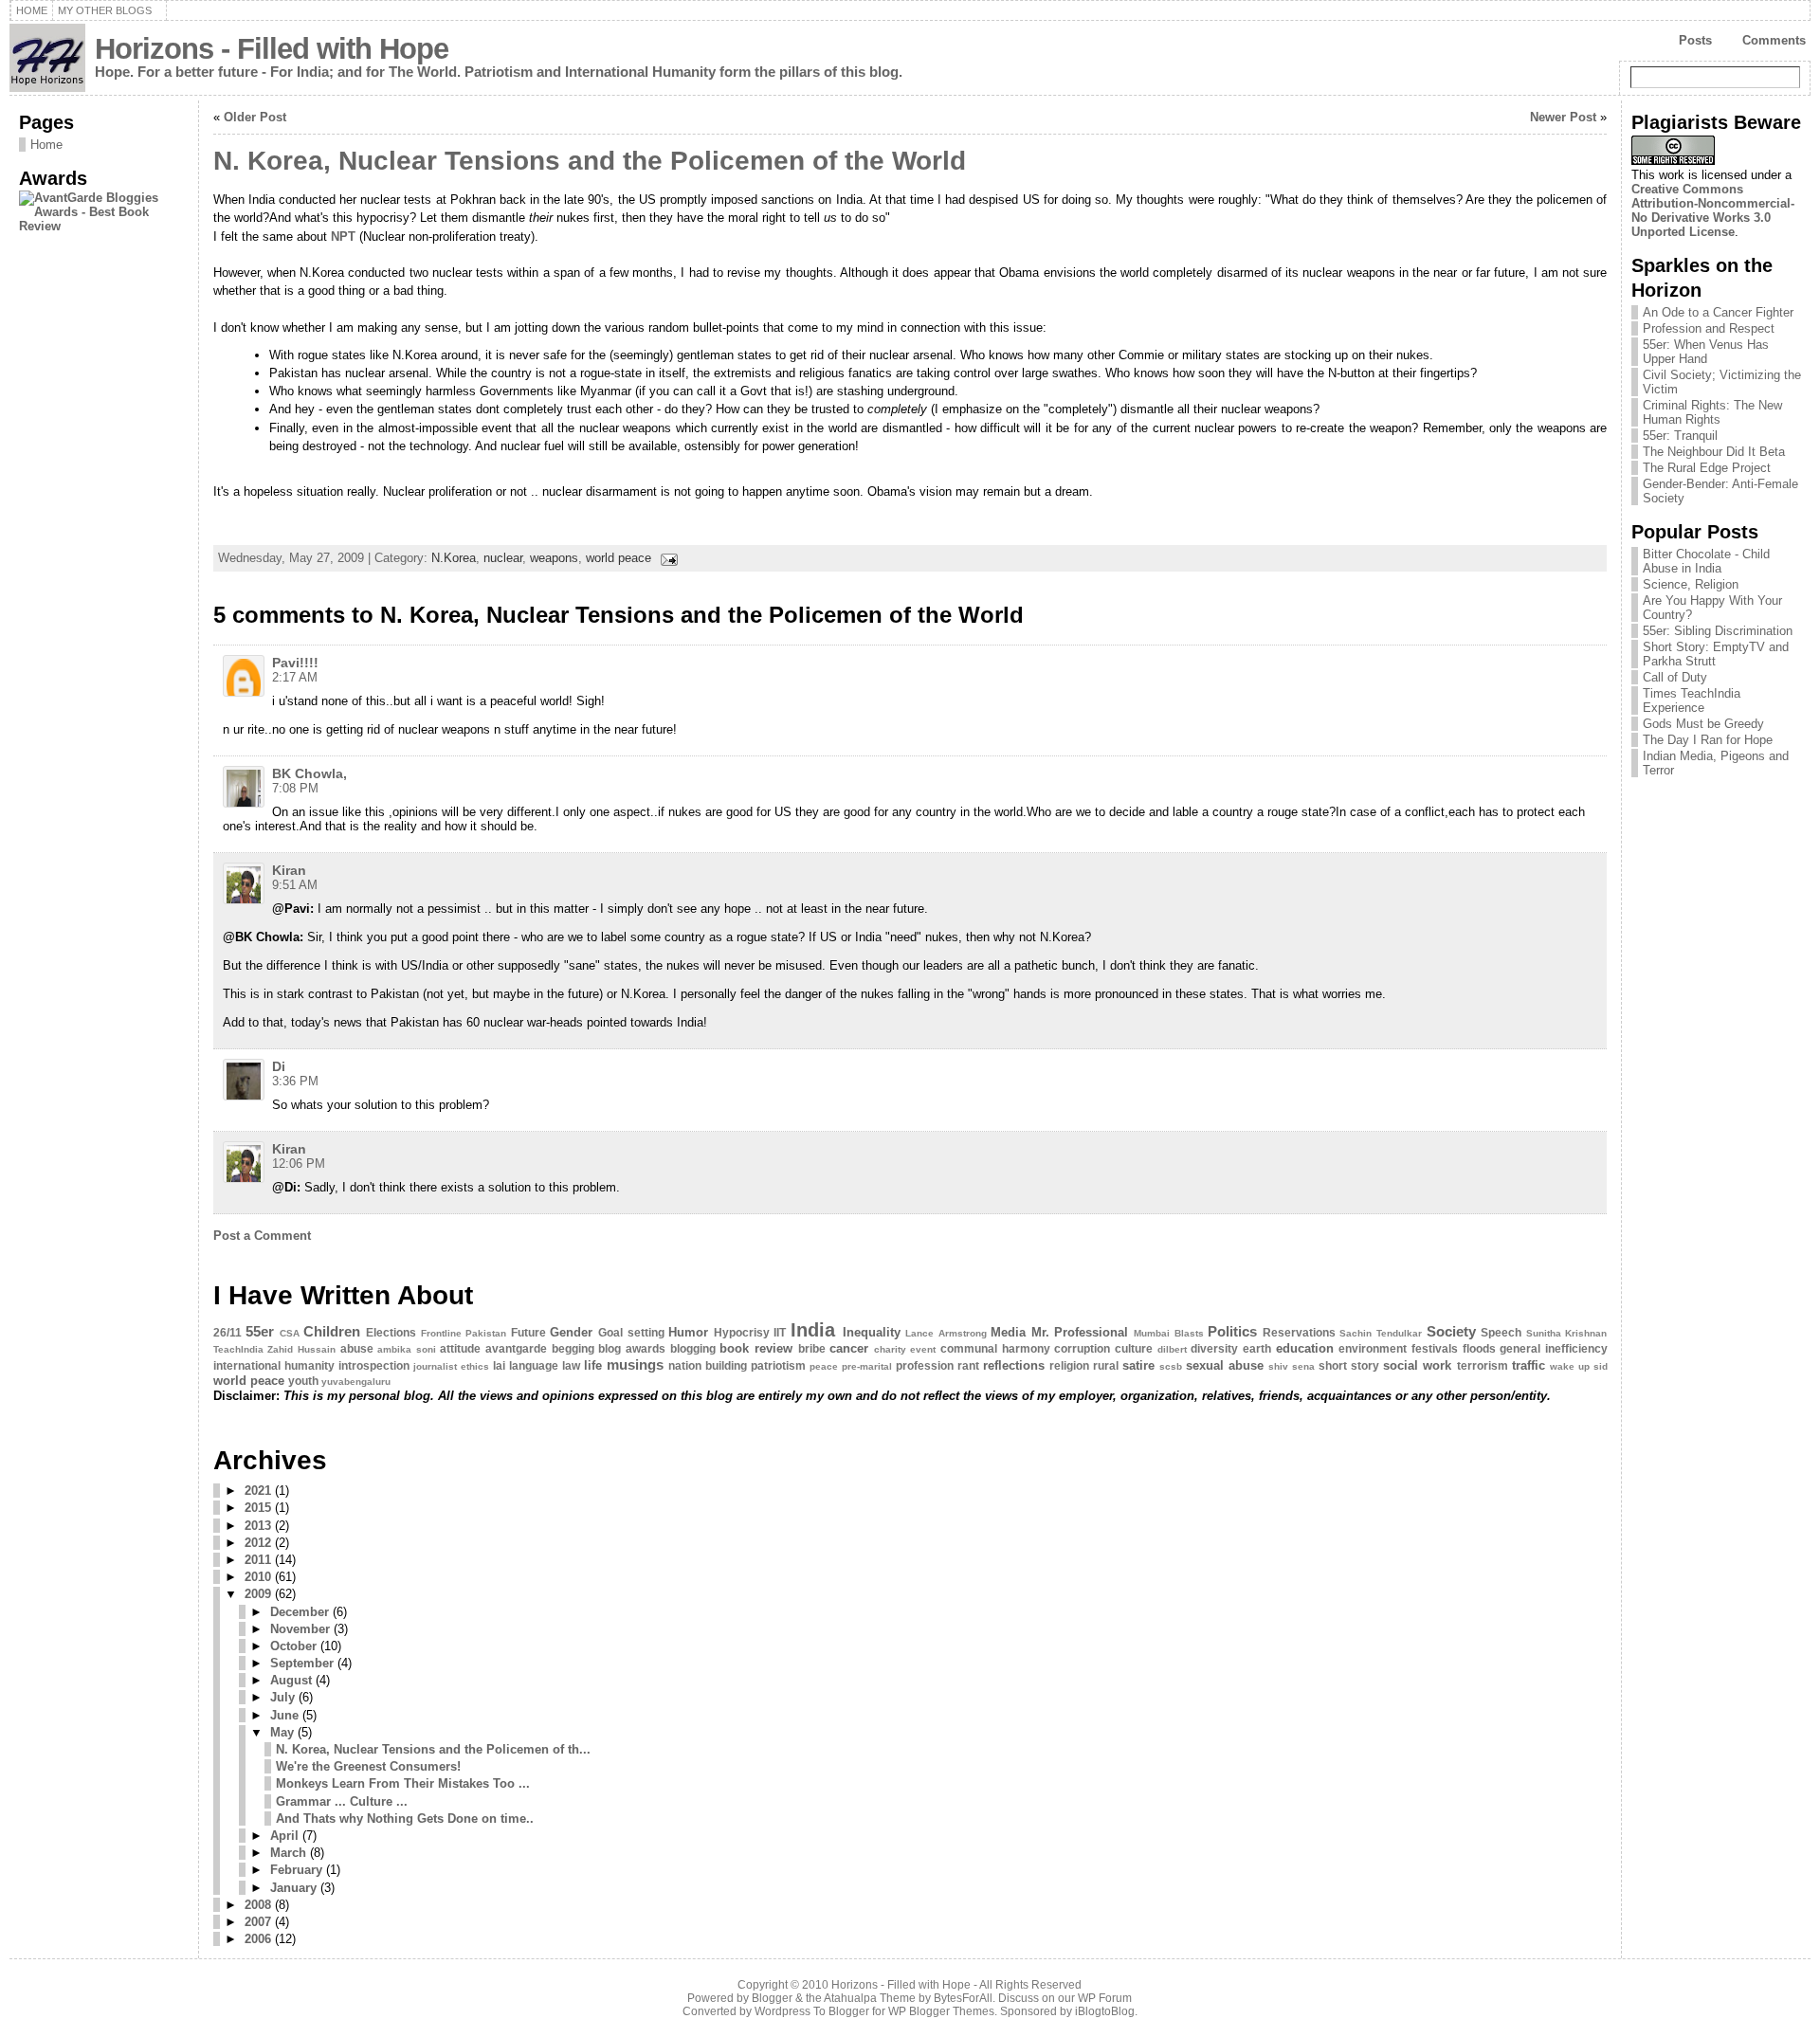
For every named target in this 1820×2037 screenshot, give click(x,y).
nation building (708, 1366)
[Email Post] (666, 558)
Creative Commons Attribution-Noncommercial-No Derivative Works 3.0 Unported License (1713, 210)
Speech (1501, 1333)
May (282, 1732)
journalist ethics (451, 1366)
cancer (849, 1348)
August (291, 1680)
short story (1349, 1366)
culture (1134, 1349)
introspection (374, 1366)
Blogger (772, 1998)
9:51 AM (295, 885)
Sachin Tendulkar (1381, 1333)
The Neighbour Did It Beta (1714, 452)
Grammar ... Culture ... (342, 1801)
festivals (1435, 1349)
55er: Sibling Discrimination (1718, 631)
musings (635, 1364)
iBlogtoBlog (1105, 2011)
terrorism (1483, 1366)
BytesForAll (963, 1998)
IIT (780, 1333)
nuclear (503, 558)
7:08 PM (295, 788)
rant (968, 1366)
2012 (258, 1543)
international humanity (274, 1366)
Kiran (289, 870)
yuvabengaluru (356, 1382)
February (296, 1870)
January (293, 1888)
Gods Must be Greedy (1703, 724)
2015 (258, 1508)
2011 (258, 1560)
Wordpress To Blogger (812, 2011)
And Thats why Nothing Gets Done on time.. (405, 1819)
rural (1106, 1366)
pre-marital (867, 1366)
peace (824, 1366)
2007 (258, 1922)
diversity (1214, 1349)
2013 (258, 1526)
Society (1451, 1331)
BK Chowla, (309, 773)
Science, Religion (1691, 584)
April (284, 1836)
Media (1008, 1332)
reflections (1014, 1365)
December (300, 1612)
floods (1479, 1349)
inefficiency (1576, 1349)
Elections (391, 1333)
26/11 (227, 1333)
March (288, 1853)
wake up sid (1579, 1366)
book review (756, 1348)
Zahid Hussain (301, 1349)
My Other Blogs (105, 10)
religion (1069, 1366)
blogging (693, 1349)
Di (279, 1066)
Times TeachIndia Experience (1692, 700)
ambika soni (407, 1349)
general (1520, 1349)
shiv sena (1292, 1366)
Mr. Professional (1080, 1332)
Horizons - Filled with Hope (272, 49)
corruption (1082, 1349)
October (293, 1646)
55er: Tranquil (1680, 436)
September (302, 1663)
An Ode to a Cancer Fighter (1718, 312)
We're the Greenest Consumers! (368, 1766)
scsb (1171, 1366)
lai (499, 1366)
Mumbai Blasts (1169, 1333)
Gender (571, 1332)
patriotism (778, 1366)
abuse (357, 1349)
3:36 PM (295, 1081)
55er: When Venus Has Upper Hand (1706, 352)
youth (303, 1381)
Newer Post (1563, 117)
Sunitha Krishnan (1567, 1333)
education (1305, 1348)
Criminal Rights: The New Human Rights (1712, 412)
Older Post (255, 117)
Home (32, 10)
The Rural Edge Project (1707, 468)
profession (925, 1366)
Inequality (872, 1332)
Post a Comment (262, 1236)
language (534, 1366)
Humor (688, 1332)
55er (260, 1331)
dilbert (1172, 1349)
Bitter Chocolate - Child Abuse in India (1706, 561)
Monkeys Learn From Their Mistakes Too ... (403, 1783)
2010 (258, 1577)
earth (1257, 1349)
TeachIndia (238, 1349)
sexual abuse (1225, 1365)
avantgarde (516, 1349)
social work (1417, 1365)
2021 (258, 1491)
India (813, 1329)
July (282, 1697)
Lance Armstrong (946, 1333)
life (593, 1365)
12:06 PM (299, 1164)
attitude (460, 1349)
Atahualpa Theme (870, 1998)
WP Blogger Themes (941, 2011)
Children (332, 1331)
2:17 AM (295, 677)
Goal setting (631, 1333)
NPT (345, 236)
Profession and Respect (1709, 328)
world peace (619, 558)
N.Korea (454, 558)
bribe (812, 1349)
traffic (1529, 1365)
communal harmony (995, 1349)
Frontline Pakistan (464, 1333)
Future (528, 1333)
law (571, 1366)
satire (1138, 1365)
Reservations (1299, 1333)
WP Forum (1105, 1998)
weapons (554, 558)
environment (1373, 1349)
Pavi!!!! (295, 663)
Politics (1232, 1331)
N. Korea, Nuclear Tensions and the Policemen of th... (433, 1749)
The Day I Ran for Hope (1708, 740)
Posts (1695, 40)
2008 (258, 1905)
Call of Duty (1675, 677)
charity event (905, 1349)
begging (573, 1349)
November (300, 1629)
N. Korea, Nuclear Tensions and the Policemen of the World (590, 161)
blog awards (632, 1349)
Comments (1774, 40)
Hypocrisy (742, 1333)
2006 (258, 1939)
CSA (290, 1333)
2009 (258, 1594)
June (284, 1715)
